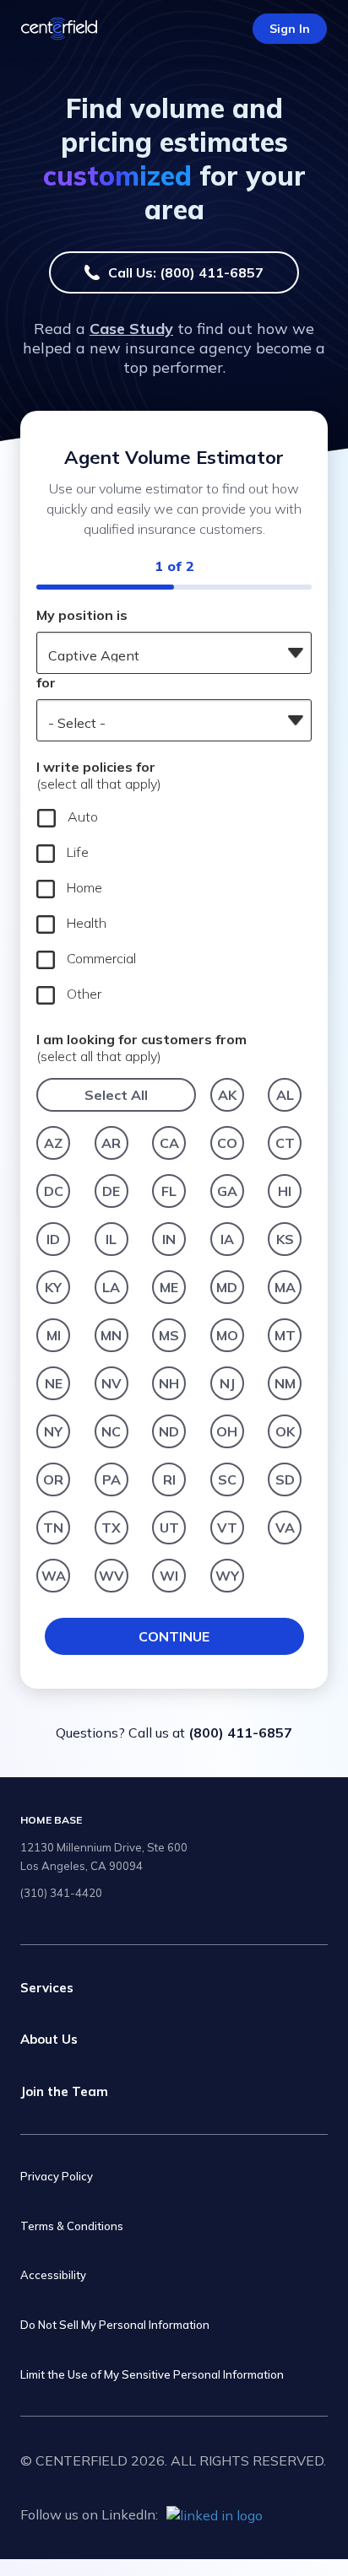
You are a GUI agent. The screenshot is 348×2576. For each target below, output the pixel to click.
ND (169, 1431)
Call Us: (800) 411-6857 (186, 272)
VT (227, 1528)
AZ (53, 1143)
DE (111, 1191)
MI (54, 1335)
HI (285, 1191)
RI (169, 1479)
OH (227, 1431)
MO (227, 1335)
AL (285, 1095)
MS (169, 1335)
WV (111, 1576)
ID (53, 1239)
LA (111, 1287)
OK (285, 1431)
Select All (116, 1095)
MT (285, 1335)
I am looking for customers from (141, 1048)
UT (169, 1528)
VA (285, 1528)
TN (53, 1528)
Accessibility (53, 2275)
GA (227, 1191)
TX (111, 1528)
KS (285, 1239)
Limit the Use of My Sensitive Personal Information (152, 2374)
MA (285, 1287)
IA (227, 1239)
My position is (82, 615)
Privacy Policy (57, 2176)
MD (227, 1287)
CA (169, 1143)
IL (111, 1239)
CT (285, 1143)
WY (227, 1576)
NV (111, 1383)
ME (169, 1287)
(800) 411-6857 (240, 1733)
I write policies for (99, 775)
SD (285, 1479)
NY (53, 1431)
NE (54, 1383)
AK (227, 1095)
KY (53, 1287)
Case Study (131, 329)
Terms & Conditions (72, 2226)
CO (227, 1143)
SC (227, 1479)
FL (169, 1191)
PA (111, 1479)
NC (111, 1431)
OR (53, 1479)
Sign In (290, 29)
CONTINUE (174, 1636)
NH (169, 1383)
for (46, 682)
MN (111, 1335)
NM (285, 1383)
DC (54, 1191)
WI (169, 1576)
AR (111, 1143)
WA (54, 1576)
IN (169, 1239)
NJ (227, 1383)
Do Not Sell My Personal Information (115, 2325)
